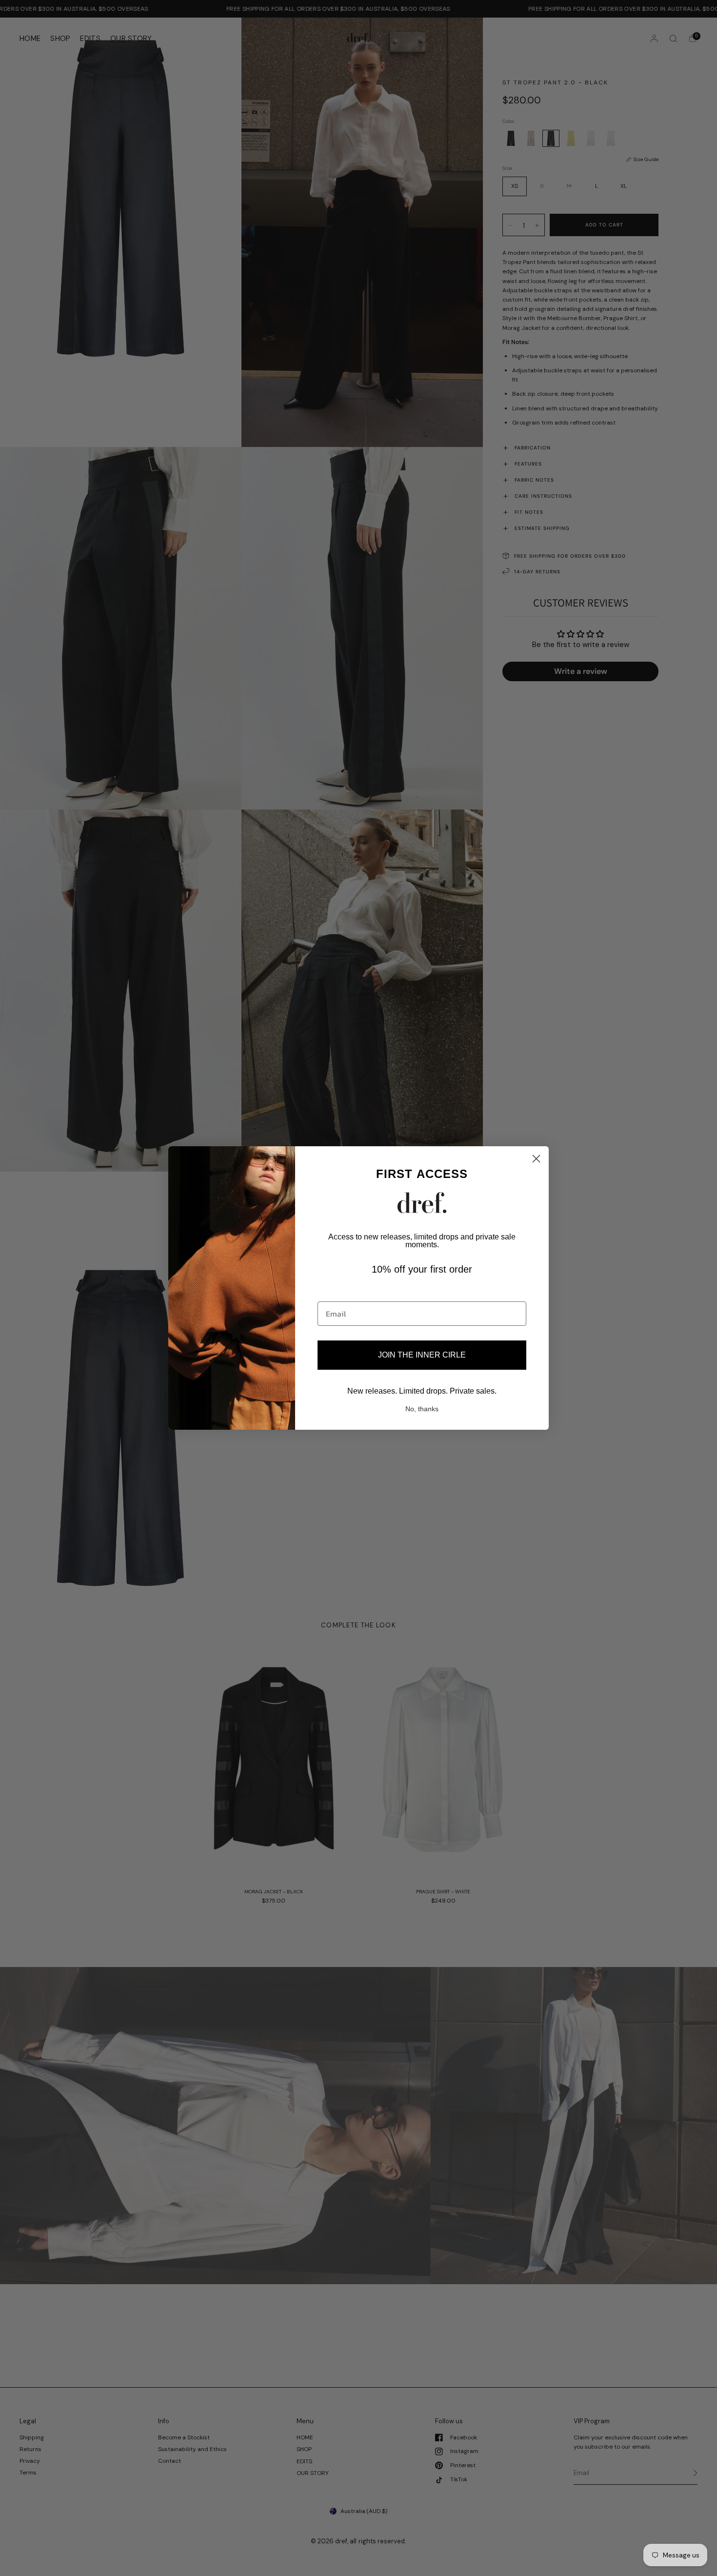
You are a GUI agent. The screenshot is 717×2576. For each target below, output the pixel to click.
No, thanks (422, 1409)
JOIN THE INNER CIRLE (422, 1355)
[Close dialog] (536, 1159)
